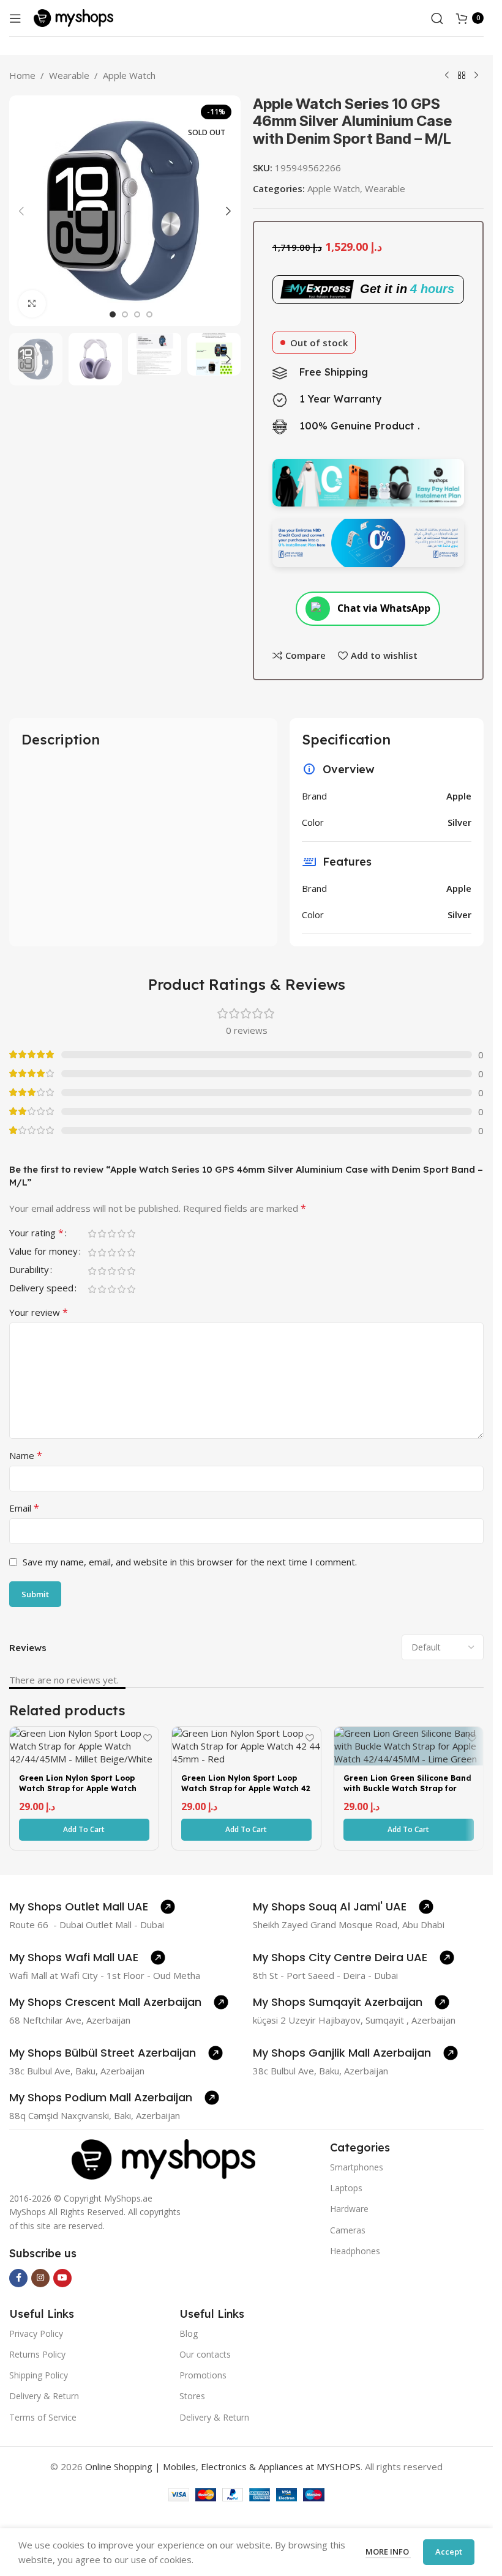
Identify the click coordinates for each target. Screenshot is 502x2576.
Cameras (348, 2230)
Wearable (69, 75)
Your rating (36, 1234)
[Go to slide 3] (137, 314)
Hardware (349, 2209)
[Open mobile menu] (15, 18)
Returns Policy (37, 2354)
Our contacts (205, 2354)
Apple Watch (129, 75)
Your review (39, 1312)
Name (26, 1455)
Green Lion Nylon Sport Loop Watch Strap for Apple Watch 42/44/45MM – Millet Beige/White (78, 1793)
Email (24, 1508)
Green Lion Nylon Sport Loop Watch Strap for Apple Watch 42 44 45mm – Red (246, 1788)
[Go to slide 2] (125, 314)
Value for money (43, 1252)
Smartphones (357, 2167)
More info (388, 2552)
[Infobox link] (92, 1907)
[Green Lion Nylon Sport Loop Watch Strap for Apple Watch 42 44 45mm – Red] (246, 1746)
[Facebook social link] (18, 2278)
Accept (449, 2552)
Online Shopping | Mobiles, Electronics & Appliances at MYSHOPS (223, 2467)
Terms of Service (43, 2417)
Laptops (346, 2188)
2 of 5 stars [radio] (102, 1234)
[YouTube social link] (62, 2278)
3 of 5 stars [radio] (111, 1234)
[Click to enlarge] (32, 304)
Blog (189, 2333)
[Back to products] (462, 76)
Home (22, 75)
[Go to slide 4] (149, 314)
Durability (29, 1270)
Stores (192, 2396)
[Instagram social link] (40, 2278)
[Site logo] (73, 17)
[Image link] (163, 2158)
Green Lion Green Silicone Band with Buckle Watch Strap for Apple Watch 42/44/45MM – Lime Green (409, 1793)
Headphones (355, 2251)
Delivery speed (41, 1289)
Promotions (203, 2375)
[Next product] (476, 76)
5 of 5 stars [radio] (131, 1234)
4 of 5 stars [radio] (121, 1234)
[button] (21, 211)
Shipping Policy (39, 2375)
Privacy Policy (36, 2333)
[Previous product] (447, 76)
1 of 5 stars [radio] (92, 1234)
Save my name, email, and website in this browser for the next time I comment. (190, 1562)
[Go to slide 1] (113, 314)
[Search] (437, 18)
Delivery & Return (44, 2396)
